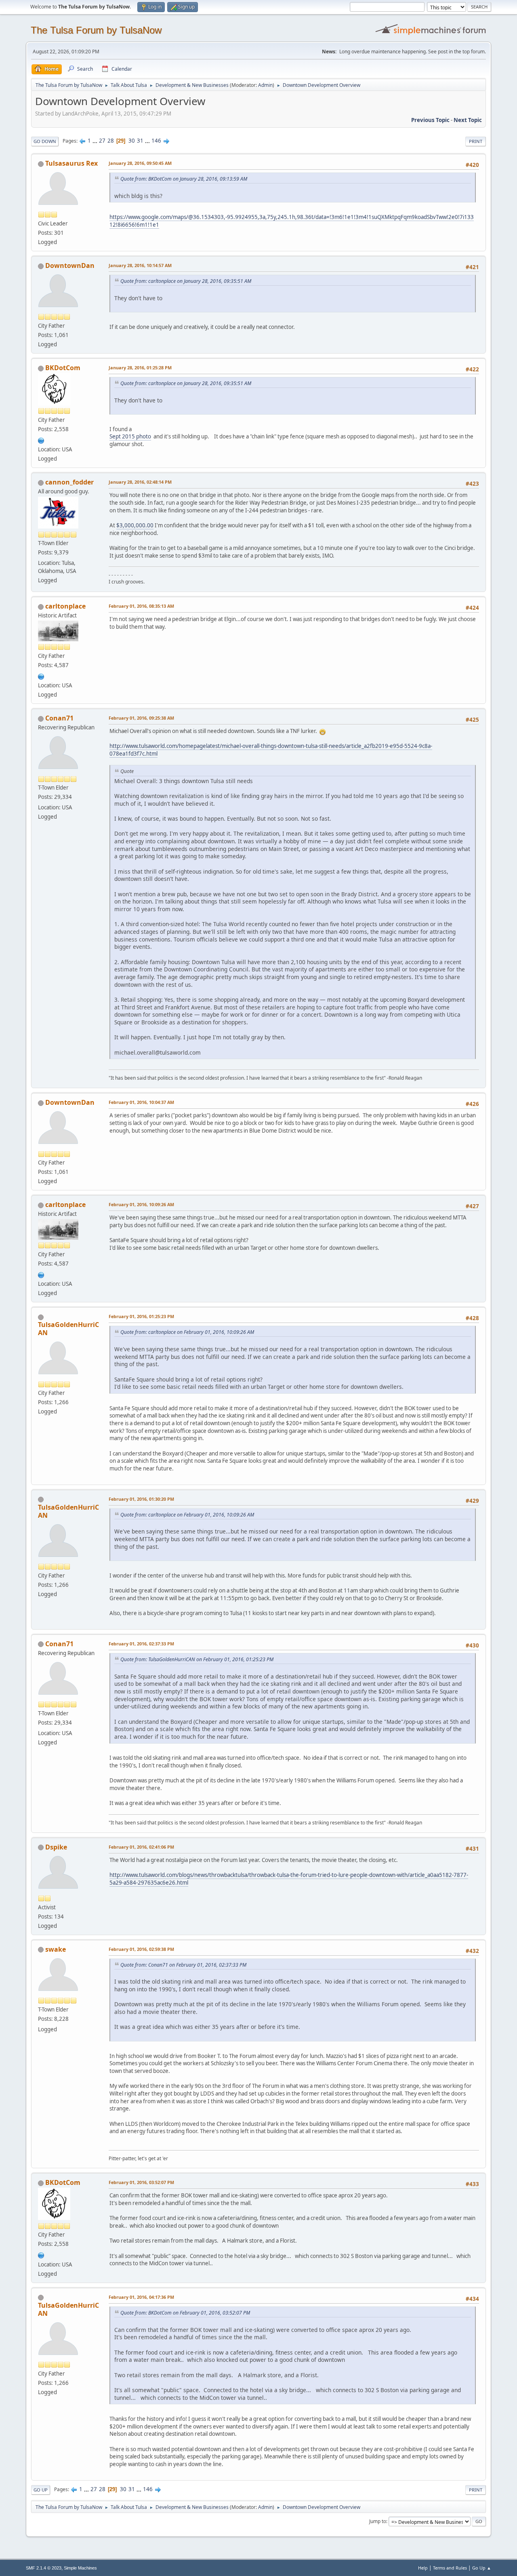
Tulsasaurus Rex (71, 163)
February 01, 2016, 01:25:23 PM (141, 1316)
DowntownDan (70, 265)
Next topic (468, 120)
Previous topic (430, 120)
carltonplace (65, 606)
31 (140, 141)
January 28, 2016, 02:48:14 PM (140, 482)
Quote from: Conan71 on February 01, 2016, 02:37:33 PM (183, 1965)
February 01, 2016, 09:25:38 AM (141, 718)
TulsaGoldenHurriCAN (68, 1329)
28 (111, 141)
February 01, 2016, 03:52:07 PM (141, 2182)
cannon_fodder (69, 482)
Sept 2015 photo (130, 436)
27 (102, 141)
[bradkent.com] (41, 440)
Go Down (45, 141)
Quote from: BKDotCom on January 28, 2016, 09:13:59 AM (184, 179)
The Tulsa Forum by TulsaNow (96, 30)
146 (156, 141)
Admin (265, 85)
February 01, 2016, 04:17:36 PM (141, 2297)
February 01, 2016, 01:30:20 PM (141, 1499)
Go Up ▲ (482, 2568)
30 (132, 141)
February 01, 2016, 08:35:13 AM (141, 606)
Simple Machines (80, 2568)
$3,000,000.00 (135, 525)
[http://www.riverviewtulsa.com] (41, 676)
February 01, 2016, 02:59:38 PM (141, 1949)
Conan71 (59, 718)
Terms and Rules (450, 2568)
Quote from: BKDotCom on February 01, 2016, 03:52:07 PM (185, 2313)
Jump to (378, 2521)
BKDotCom (63, 368)
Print (476, 141)
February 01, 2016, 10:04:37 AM (141, 1102)
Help (423, 2568)
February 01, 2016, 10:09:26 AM (141, 1204)
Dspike (56, 1847)
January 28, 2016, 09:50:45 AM (140, 163)
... (96, 141)
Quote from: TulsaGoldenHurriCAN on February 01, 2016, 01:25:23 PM (197, 1659)
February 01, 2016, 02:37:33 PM (141, 1644)
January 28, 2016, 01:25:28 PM (140, 368)
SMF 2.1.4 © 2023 (44, 2568)
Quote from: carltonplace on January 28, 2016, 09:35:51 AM (186, 281)
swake (56, 1949)
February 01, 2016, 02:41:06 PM (141, 1847)
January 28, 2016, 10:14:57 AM (140, 265)
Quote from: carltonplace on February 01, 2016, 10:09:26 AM (187, 1332)
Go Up (41, 2490)
